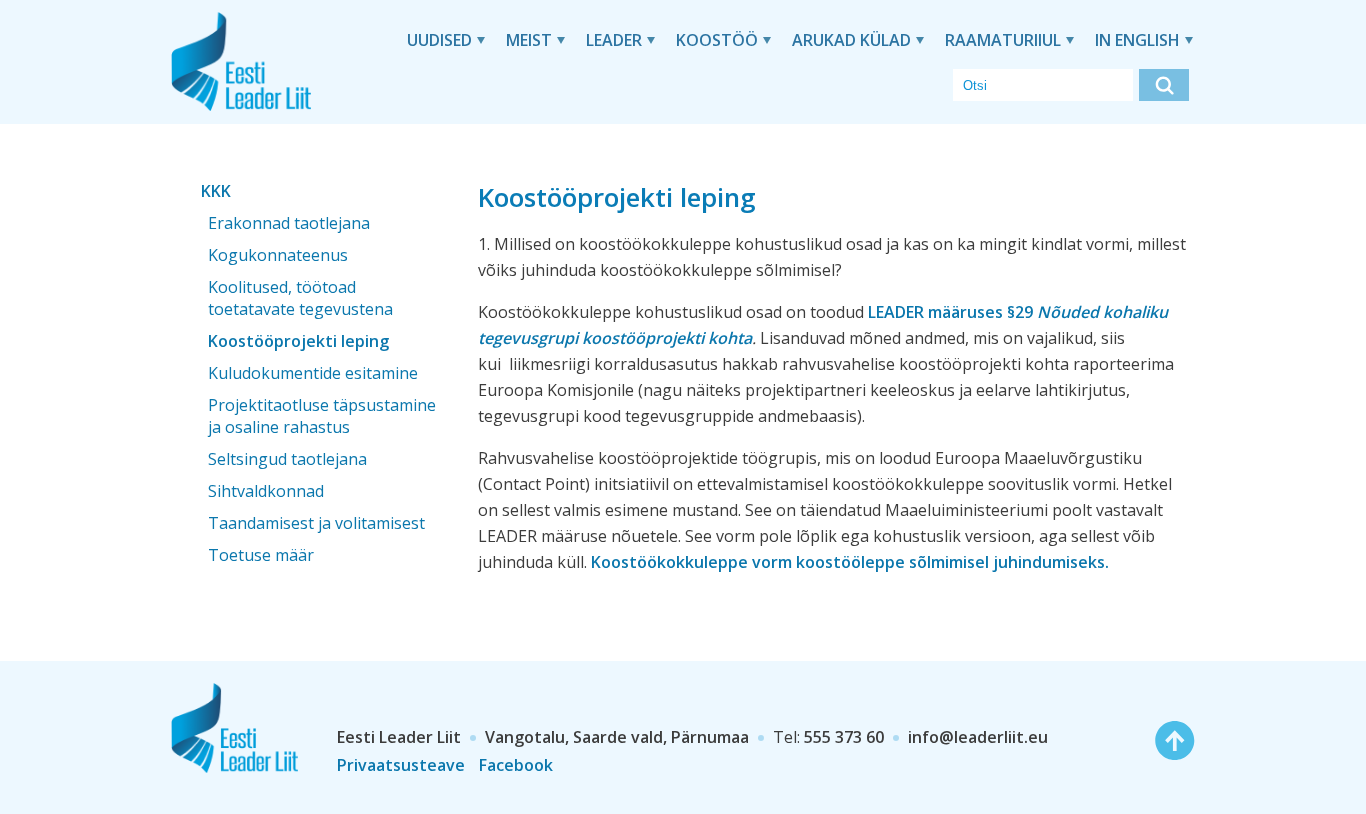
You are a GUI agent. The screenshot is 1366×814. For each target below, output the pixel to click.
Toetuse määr (261, 555)
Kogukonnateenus (278, 255)
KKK (216, 191)
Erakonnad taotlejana (289, 223)
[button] (1164, 85)
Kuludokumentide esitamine (313, 373)
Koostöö (717, 40)
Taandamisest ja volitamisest (316, 523)
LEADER (614, 40)
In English (1137, 40)
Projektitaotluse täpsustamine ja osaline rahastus (322, 416)
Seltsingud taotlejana (287, 459)
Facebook (516, 765)
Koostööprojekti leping (298, 341)
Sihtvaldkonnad (266, 491)
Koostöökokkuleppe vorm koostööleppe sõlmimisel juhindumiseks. (850, 562)
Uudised (439, 40)
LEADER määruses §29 (952, 312)
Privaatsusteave (401, 765)
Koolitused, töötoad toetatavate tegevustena (300, 298)
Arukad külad (851, 40)
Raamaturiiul (1003, 40)
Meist (529, 40)
